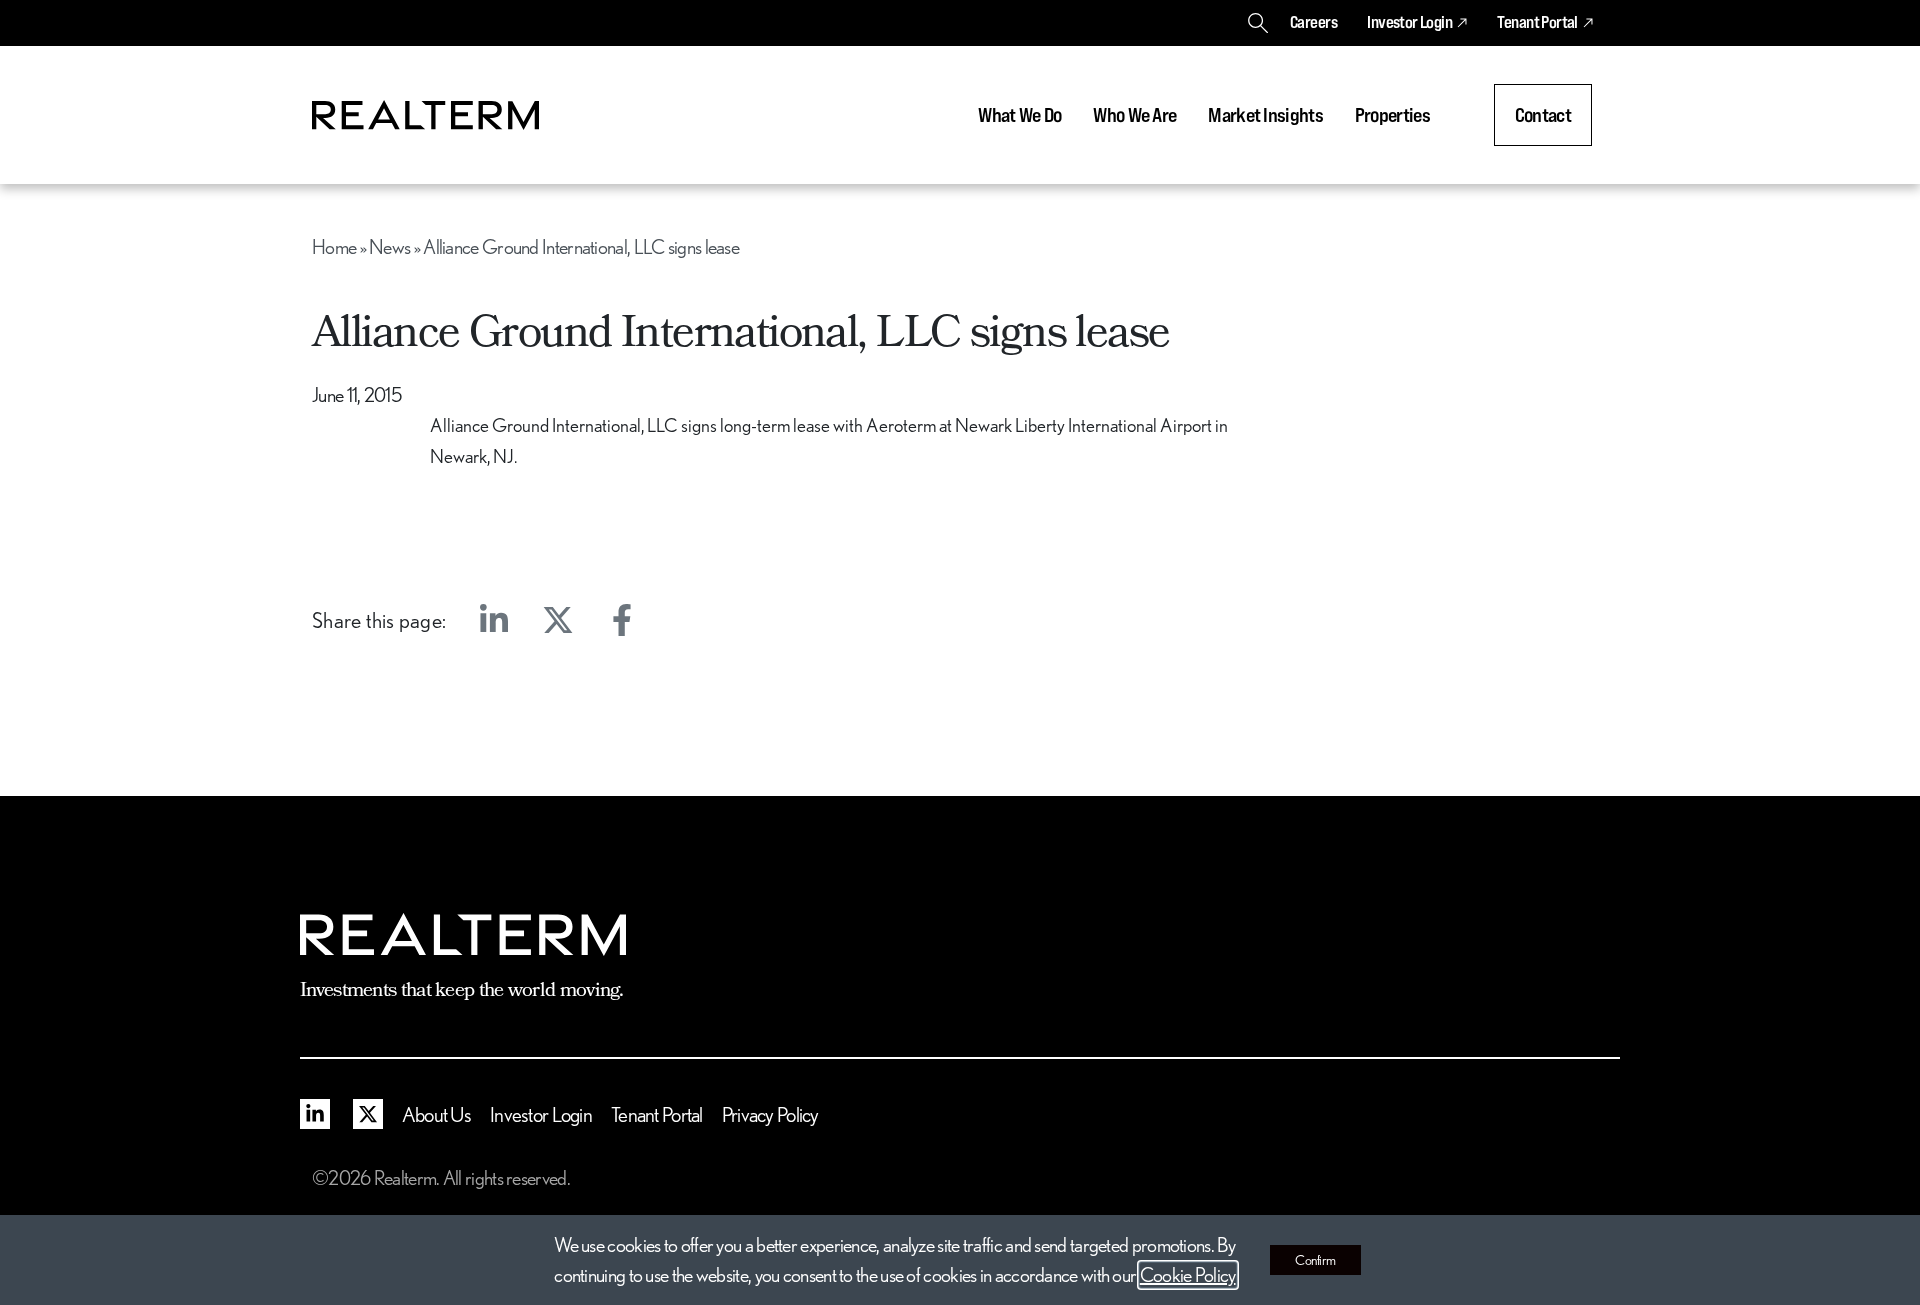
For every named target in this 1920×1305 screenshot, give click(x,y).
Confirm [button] (1315, 1260)
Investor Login (1409, 22)
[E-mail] (686, 620)
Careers (1313, 22)
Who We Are (1134, 115)
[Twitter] (558, 620)
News (389, 247)
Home (334, 247)
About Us (436, 1114)
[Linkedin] (494, 620)
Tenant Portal (1537, 22)
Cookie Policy (1188, 1275)
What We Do (1019, 115)
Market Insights (1265, 115)
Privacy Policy (770, 1114)
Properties (1392, 115)
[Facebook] (622, 620)
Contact (1543, 115)
